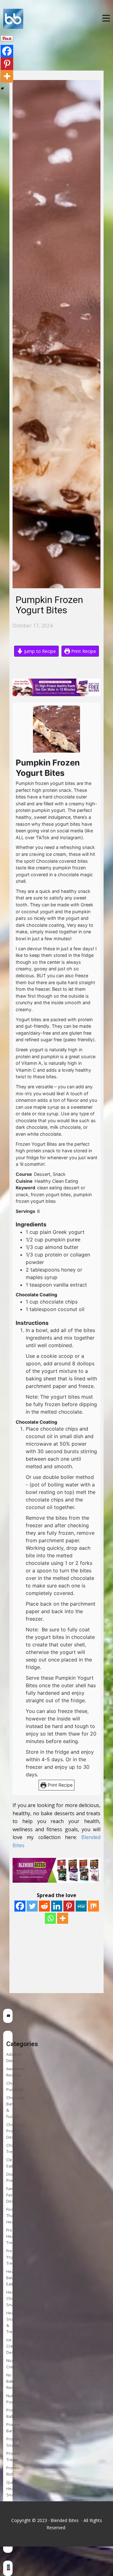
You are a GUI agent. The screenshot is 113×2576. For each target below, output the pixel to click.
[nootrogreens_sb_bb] (8, 2016)
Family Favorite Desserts (14, 2195)
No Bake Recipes (14, 2381)
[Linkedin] (57, 1906)
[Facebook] (20, 1906)
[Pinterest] (69, 1906)
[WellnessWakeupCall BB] (8, 2568)
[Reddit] (44, 1906)
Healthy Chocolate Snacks (16, 2299)
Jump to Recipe (39, 651)
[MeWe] (81, 1906)
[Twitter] (32, 1906)
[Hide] (3, 88)
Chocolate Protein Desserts (16, 2131)
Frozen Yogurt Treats (13, 2257)
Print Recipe (83, 651)
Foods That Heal (12, 2216)
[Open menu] (106, 18)
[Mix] (93, 1906)
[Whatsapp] (50, 1918)
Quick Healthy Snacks (13, 2489)
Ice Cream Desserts (14, 2346)
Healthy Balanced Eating (15, 2278)
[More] (63, 1918)
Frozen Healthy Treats (13, 2236)
